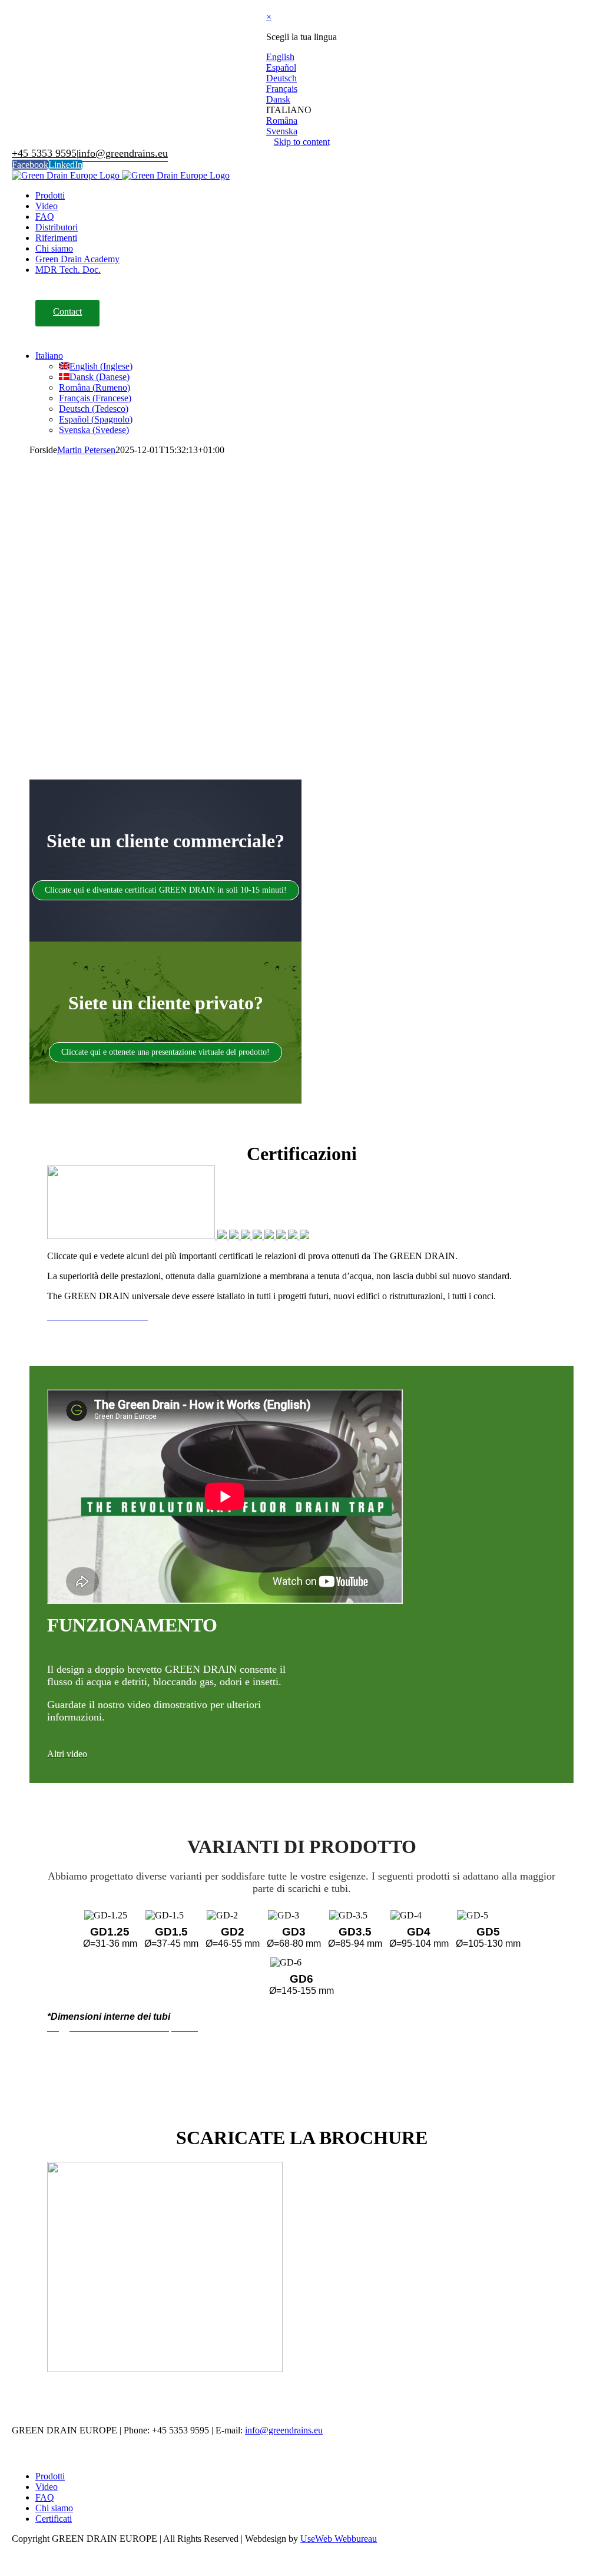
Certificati (54, 2519)
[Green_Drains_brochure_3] (165, 2369)
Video (47, 2487)
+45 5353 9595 (44, 153)
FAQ (45, 2497)
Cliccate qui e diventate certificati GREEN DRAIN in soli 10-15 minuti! (166, 890)
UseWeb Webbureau (339, 2539)
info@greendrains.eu (123, 153)
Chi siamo (54, 2508)
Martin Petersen (86, 450)
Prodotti (50, 2476)
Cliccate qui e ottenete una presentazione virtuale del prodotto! (165, 1052)
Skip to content (302, 142)
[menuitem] (50, 195)
